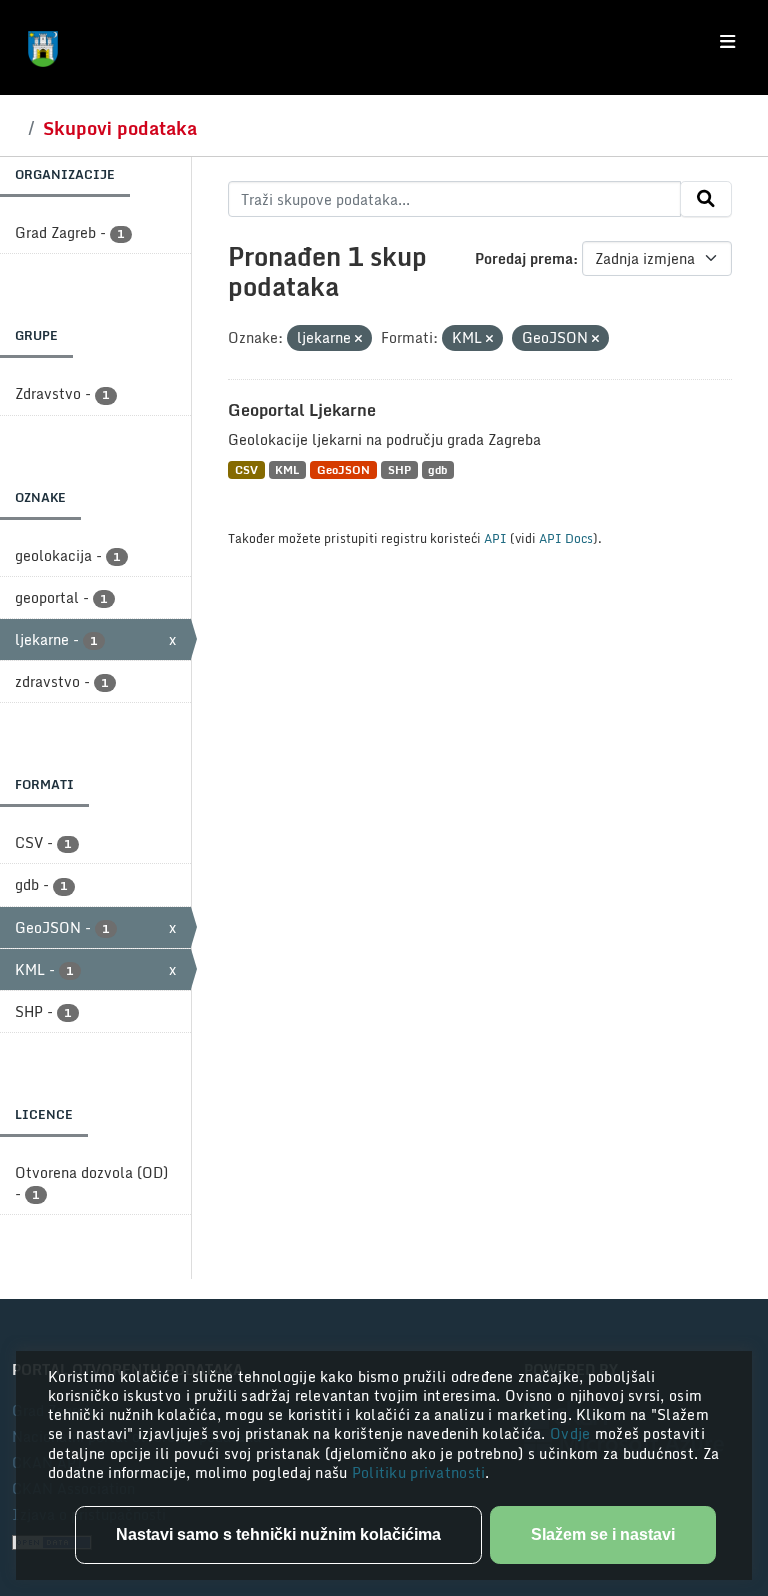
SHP (399, 469)
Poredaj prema (524, 258)
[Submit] (706, 199)
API (495, 538)
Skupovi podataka (120, 128)
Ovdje (572, 1433)
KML (287, 469)
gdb (437, 469)
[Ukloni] (358, 339)
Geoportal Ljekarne (302, 410)
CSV (246, 469)
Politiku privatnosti (419, 1472)
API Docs (566, 538)
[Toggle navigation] (727, 42)
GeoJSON (343, 469)
